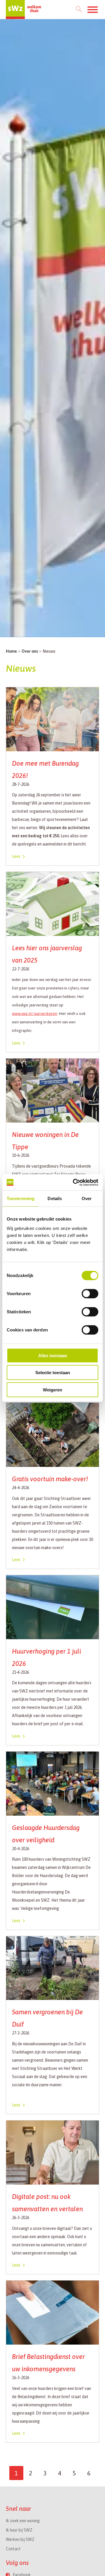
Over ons (30, 651)
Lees (16, 856)
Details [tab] (55, 1198)
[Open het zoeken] (79, 10)
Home (11, 651)
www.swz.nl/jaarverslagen (35, 1014)
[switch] (90, 1294)
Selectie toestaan (53, 1373)
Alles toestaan (53, 1356)
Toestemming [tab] (21, 1198)
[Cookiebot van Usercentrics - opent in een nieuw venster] (74, 1182)
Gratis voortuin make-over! (50, 1479)
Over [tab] (87, 1198)
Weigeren (52, 1390)
